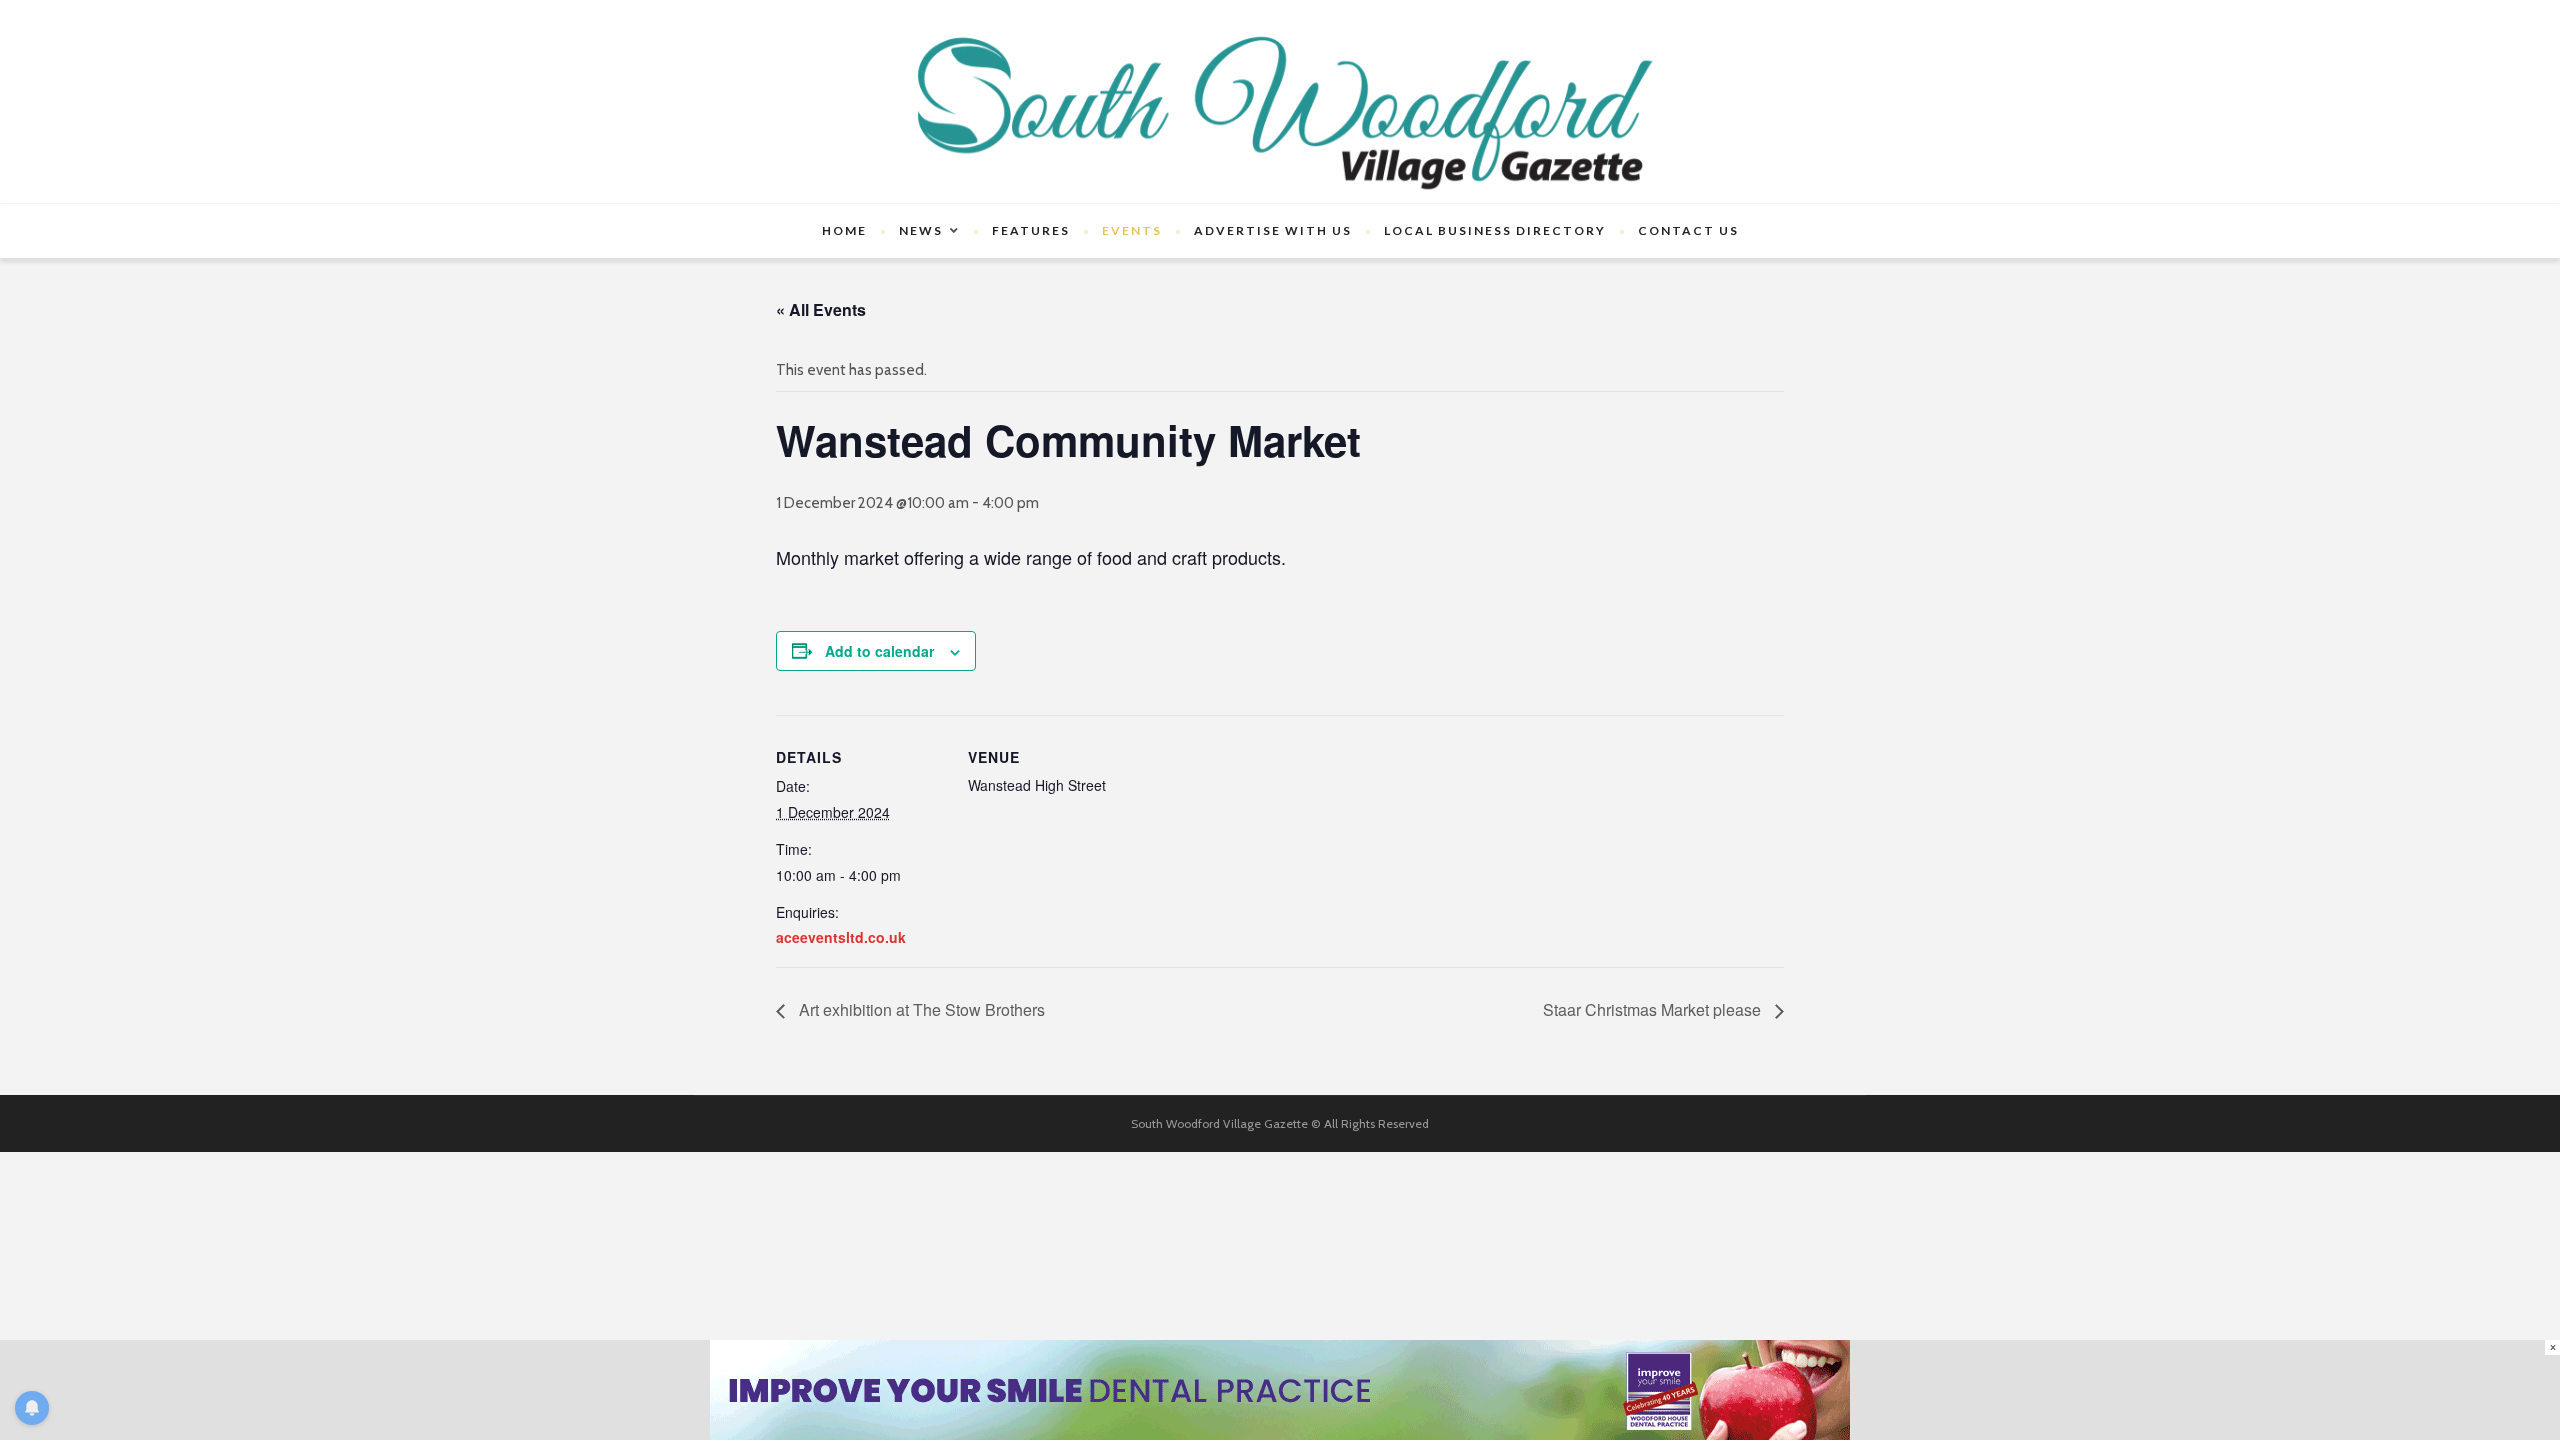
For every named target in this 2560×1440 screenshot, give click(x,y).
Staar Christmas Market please (1654, 1009)
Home (844, 230)
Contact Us (1688, 230)
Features (1031, 230)
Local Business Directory (1495, 230)
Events (1132, 230)
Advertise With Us (1273, 230)
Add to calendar (879, 651)
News (921, 230)
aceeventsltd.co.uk (841, 937)
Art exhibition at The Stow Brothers (920, 1009)
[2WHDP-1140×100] (1280, 1389)
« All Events (821, 309)
